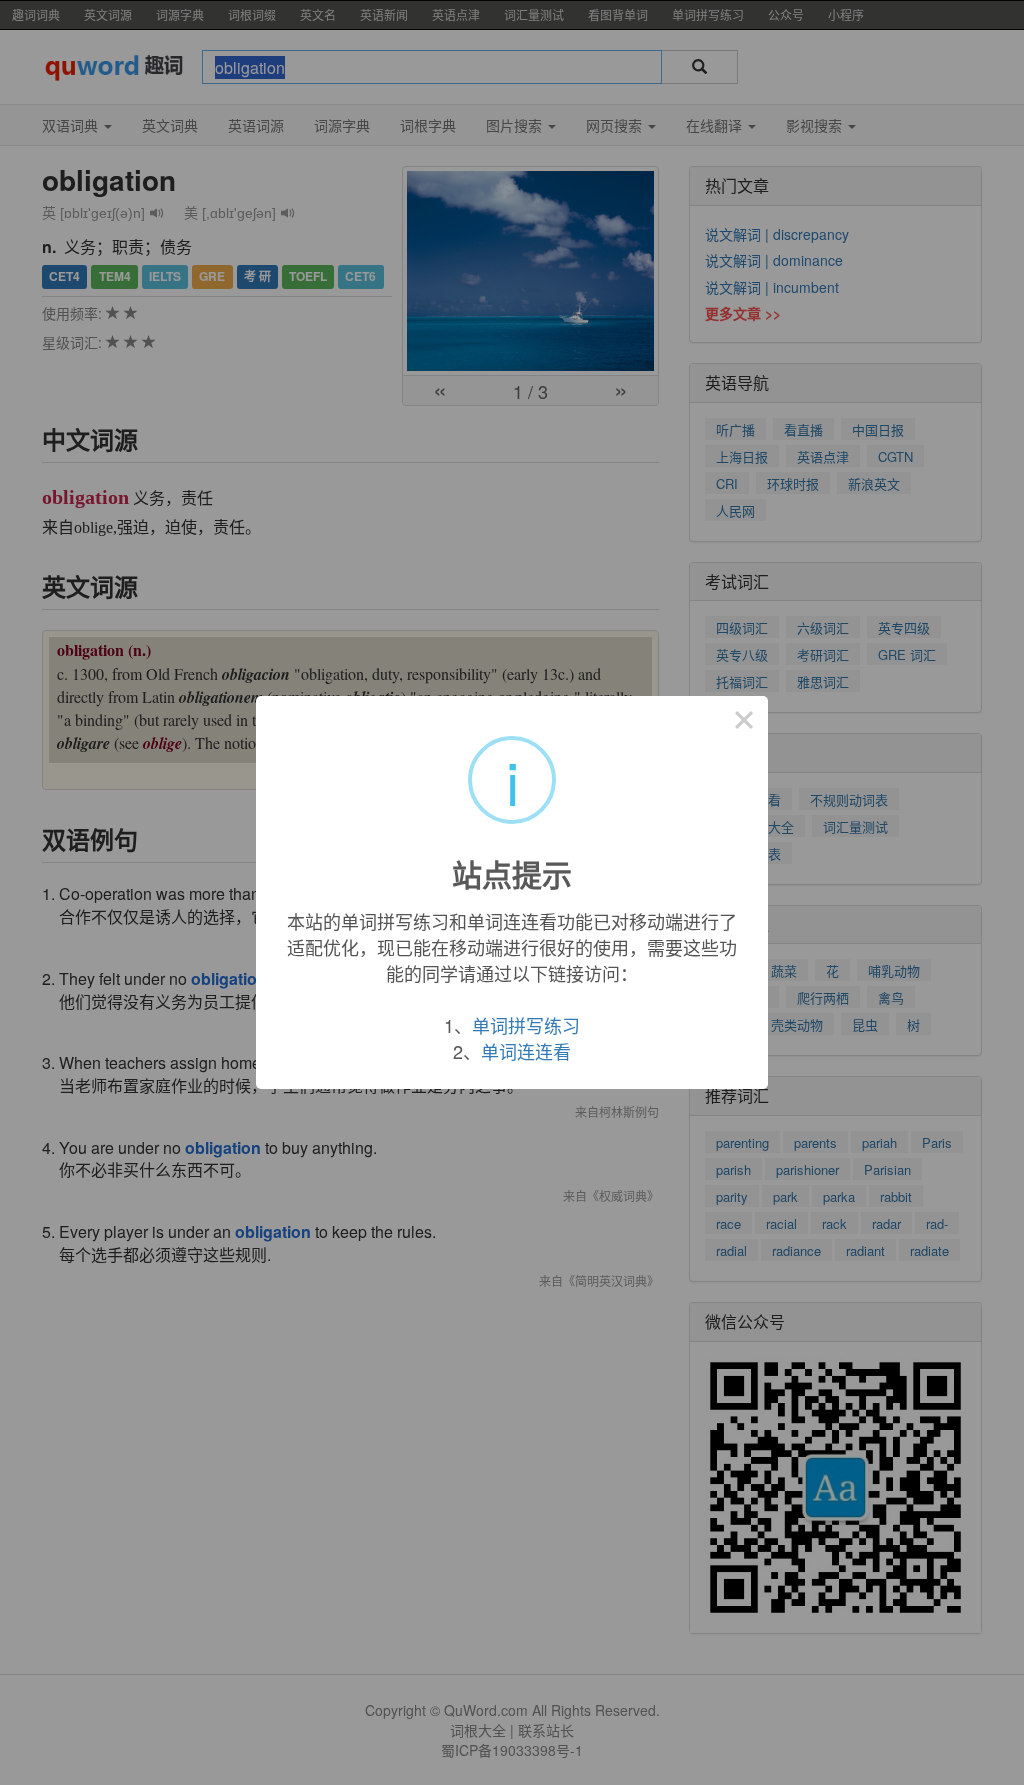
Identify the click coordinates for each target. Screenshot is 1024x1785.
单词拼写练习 (526, 1025)
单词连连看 (526, 1051)
